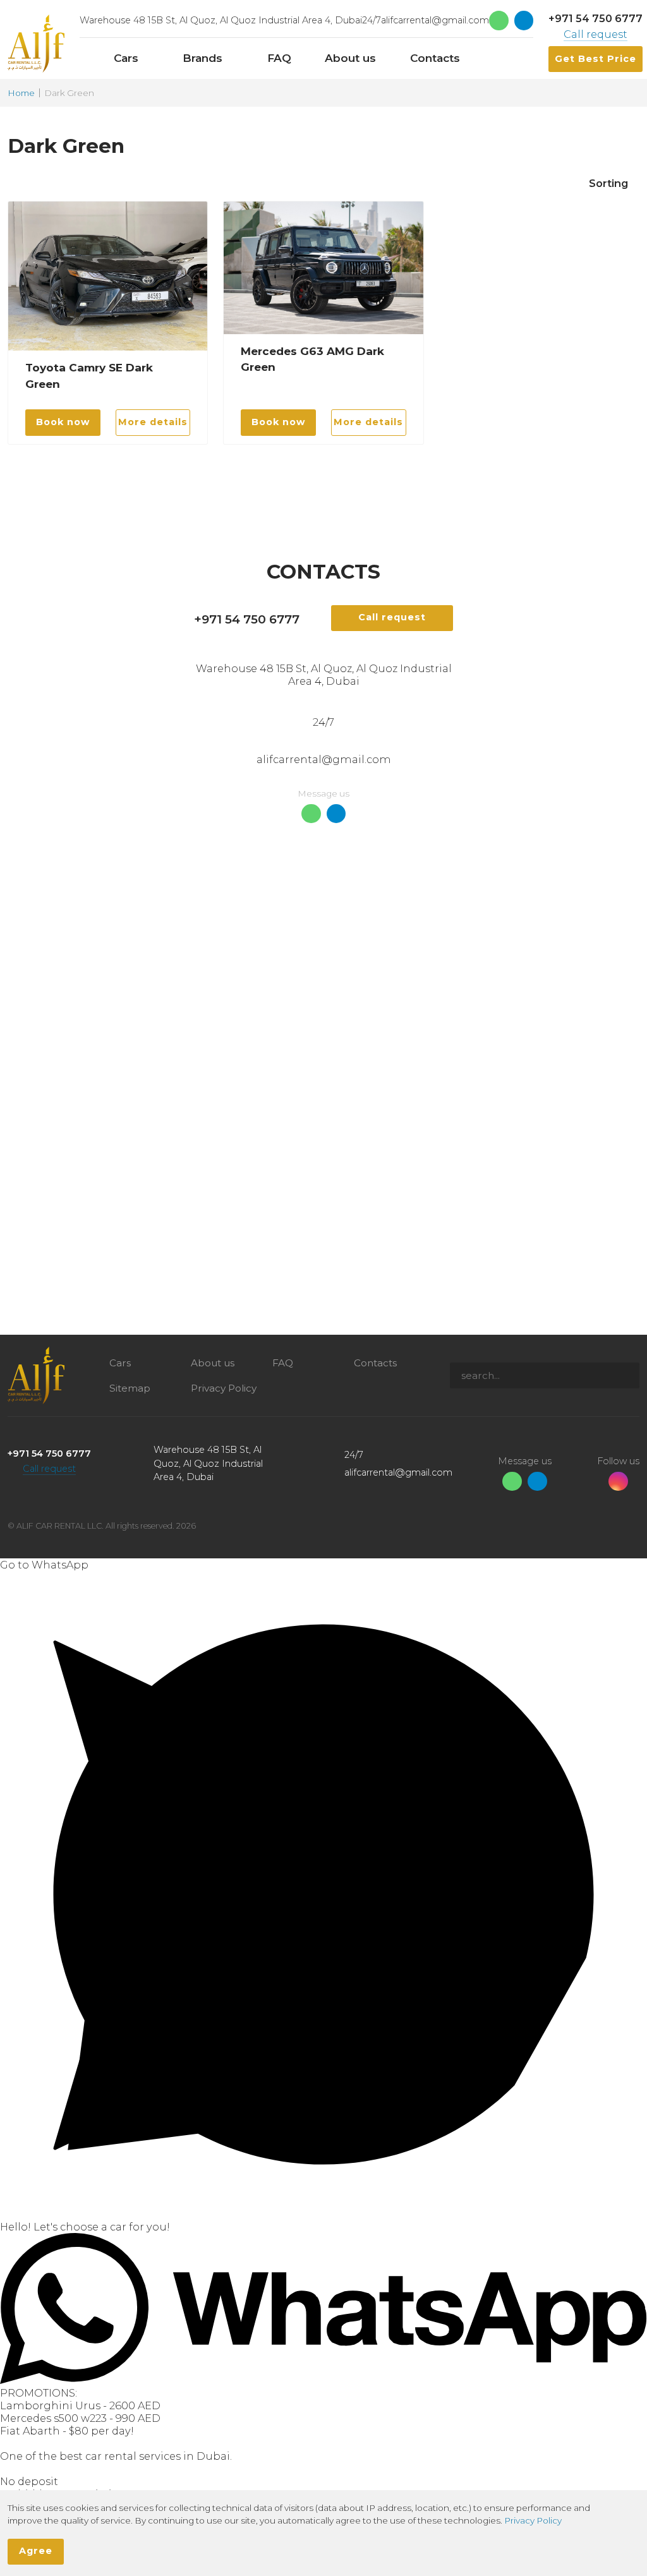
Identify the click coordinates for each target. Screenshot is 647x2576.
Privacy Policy (224, 1388)
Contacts (375, 1363)
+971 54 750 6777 (596, 18)
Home (21, 93)
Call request (596, 34)
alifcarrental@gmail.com (435, 20)
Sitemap (130, 1388)
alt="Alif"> (36, 44)
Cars (120, 1363)
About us (213, 1363)
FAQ (283, 1363)
